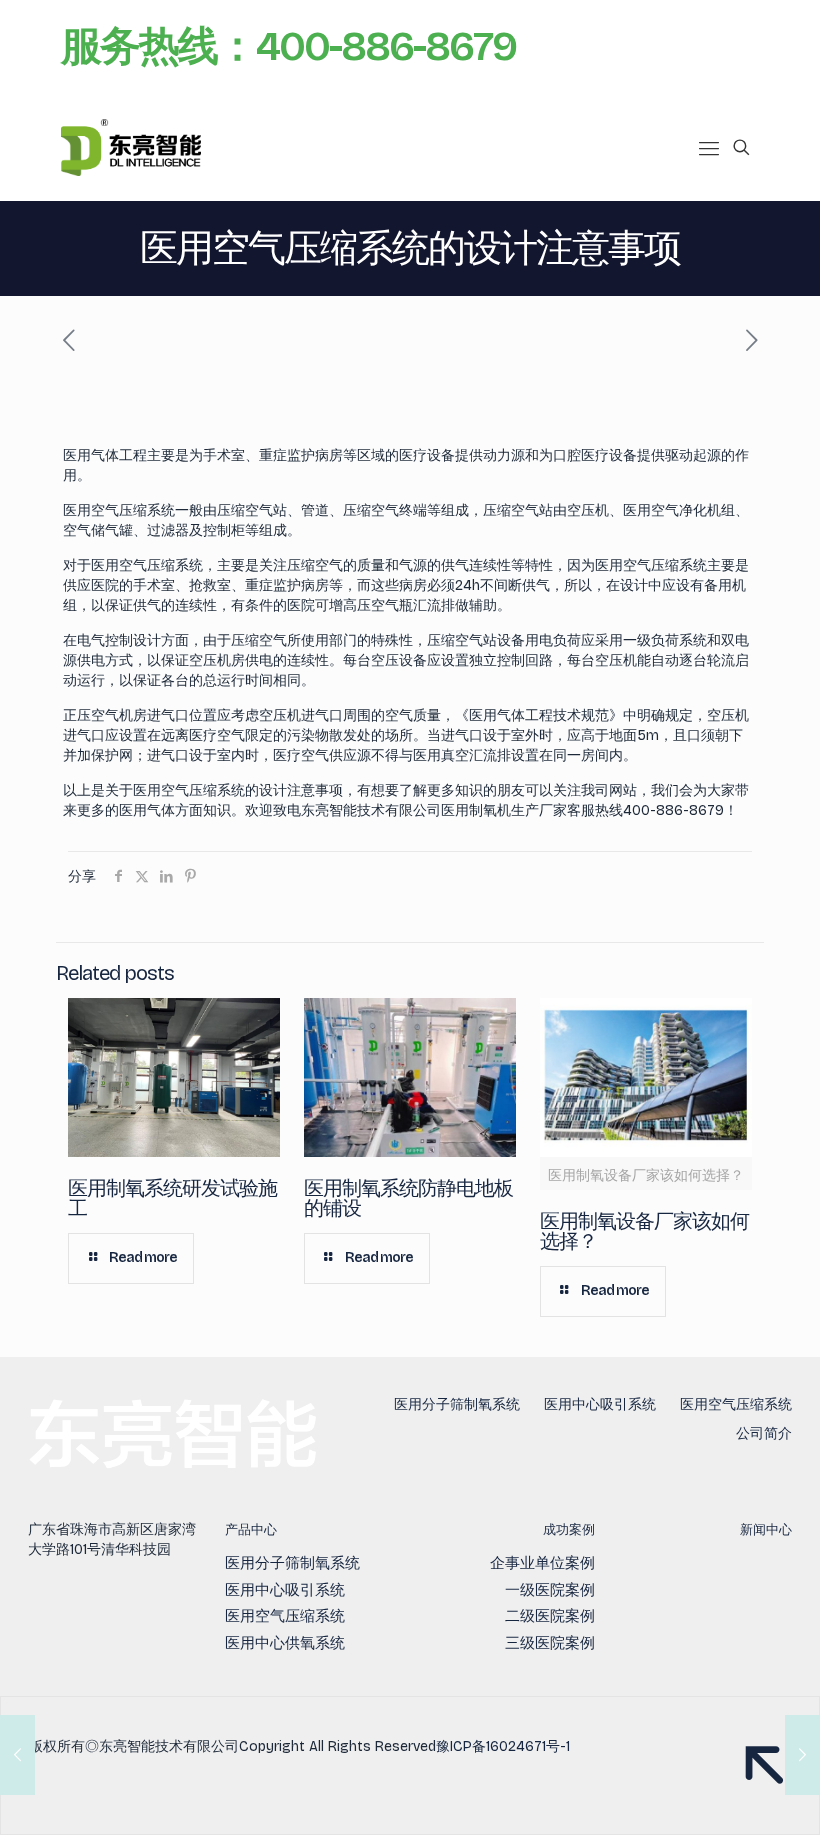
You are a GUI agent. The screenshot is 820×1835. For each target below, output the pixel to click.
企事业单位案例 (542, 1563)
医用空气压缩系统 (736, 1404)
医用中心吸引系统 (600, 1404)
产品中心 (251, 1530)
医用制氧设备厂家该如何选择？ (644, 1231)
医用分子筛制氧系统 (457, 1404)
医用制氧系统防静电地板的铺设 (408, 1198)
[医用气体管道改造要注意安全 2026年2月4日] (802, 1755)
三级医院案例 (550, 1643)
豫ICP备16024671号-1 (503, 1746)
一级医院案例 (550, 1590)
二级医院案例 (550, 1616)
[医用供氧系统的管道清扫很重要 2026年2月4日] (17, 1755)
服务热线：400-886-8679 (288, 46)
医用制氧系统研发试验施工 (172, 1198)
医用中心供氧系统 (285, 1643)
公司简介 (764, 1433)
